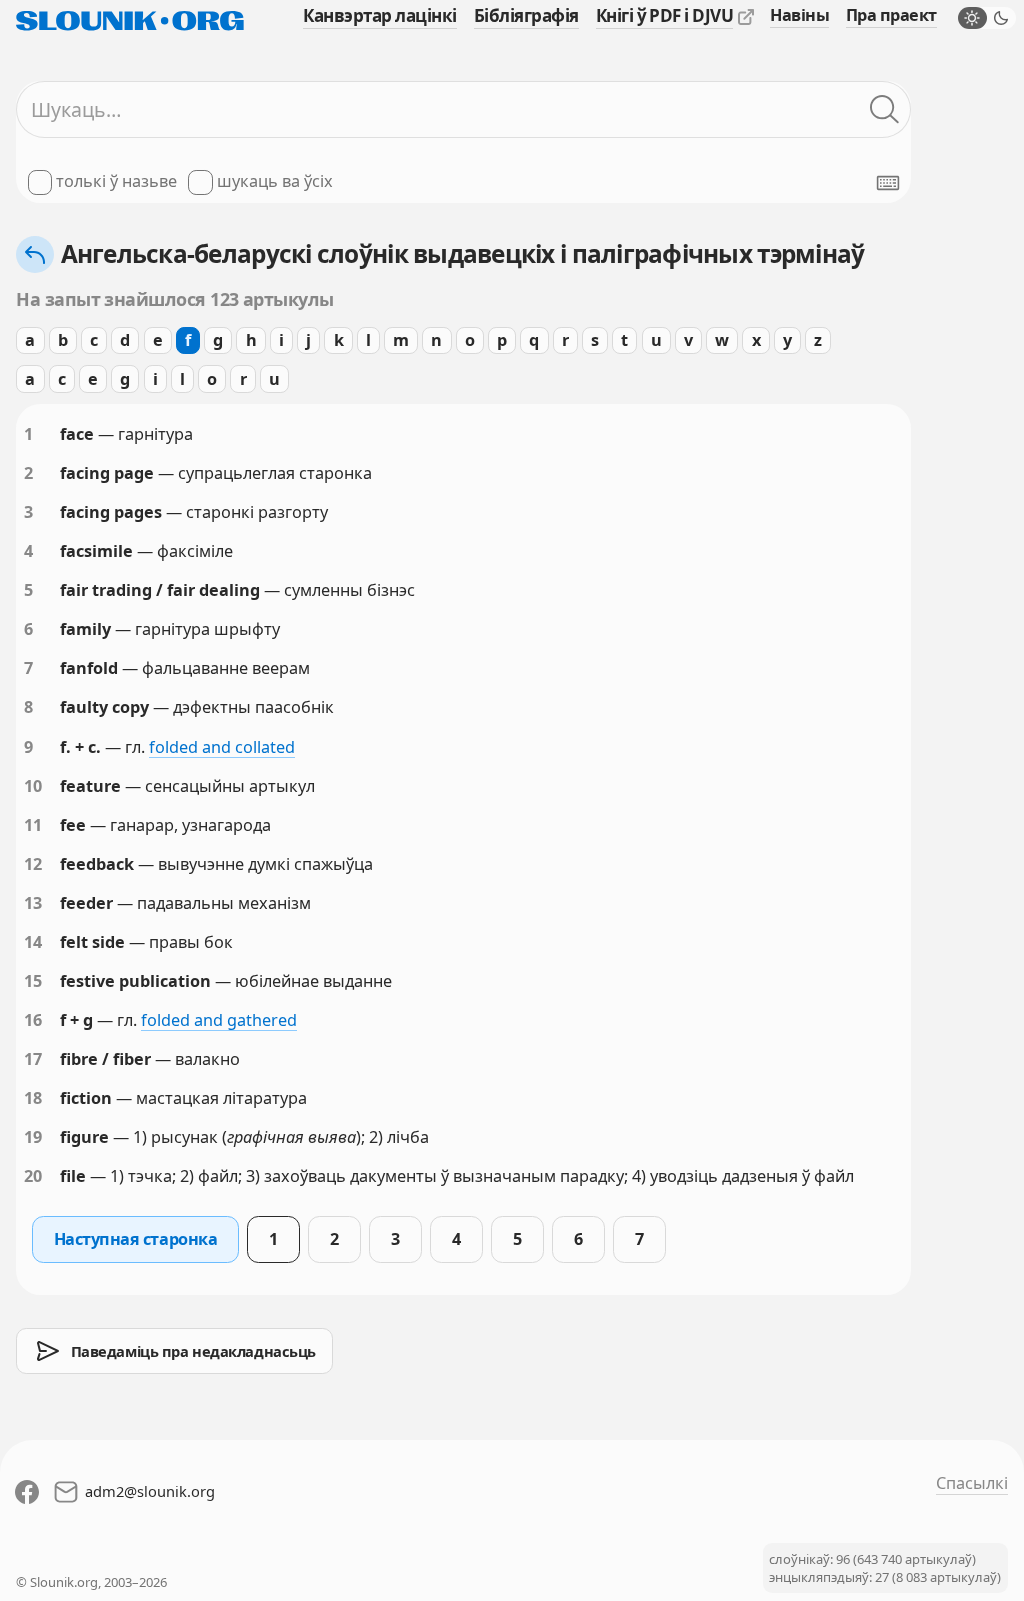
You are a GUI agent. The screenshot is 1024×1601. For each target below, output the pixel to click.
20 (33, 1176)
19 (33, 1137)
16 (33, 1020)
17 (33, 1059)
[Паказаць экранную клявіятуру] (888, 183)
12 (33, 864)
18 (33, 1098)
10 (33, 786)
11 (33, 825)
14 (33, 942)
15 (33, 981)
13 (33, 903)
